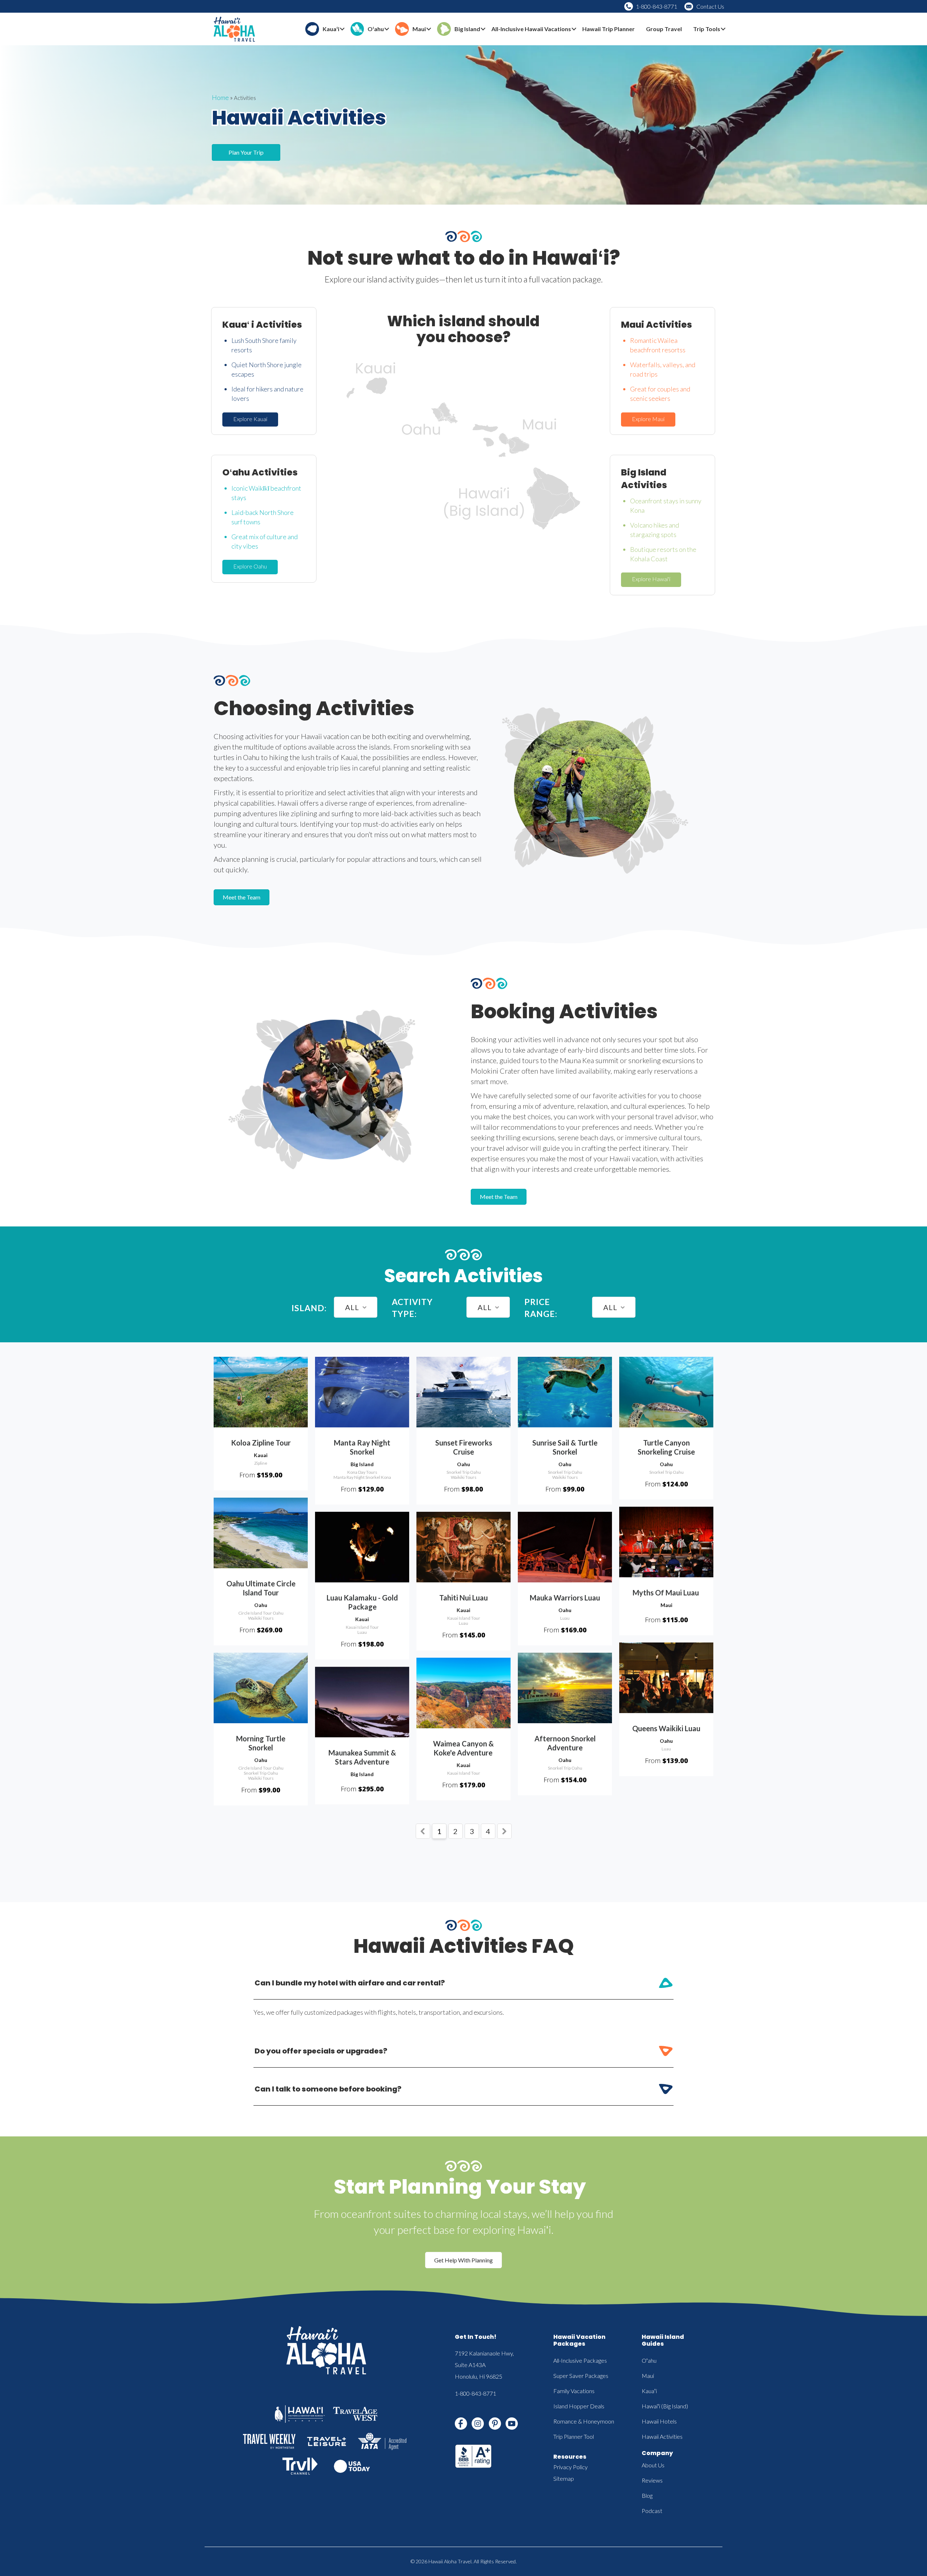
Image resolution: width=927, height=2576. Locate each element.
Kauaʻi (649, 2391)
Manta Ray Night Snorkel (362, 1447)
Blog (647, 2495)
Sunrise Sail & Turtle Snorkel (565, 1447)
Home (220, 97)
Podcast (652, 2511)
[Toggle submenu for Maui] (429, 29)
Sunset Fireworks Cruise (464, 1447)
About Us (653, 2465)
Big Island (362, 1464)
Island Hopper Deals (579, 2406)
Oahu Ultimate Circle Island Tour (261, 1588)
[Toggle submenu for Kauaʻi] (342, 29)
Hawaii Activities (662, 2436)
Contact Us (710, 6)
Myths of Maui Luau (666, 1593)
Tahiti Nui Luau (463, 1598)
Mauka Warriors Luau (565, 1598)
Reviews (652, 2480)
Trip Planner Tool (574, 2436)
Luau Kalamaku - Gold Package (362, 1602)
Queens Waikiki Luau (666, 1728)
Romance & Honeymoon (584, 2421)
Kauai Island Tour (362, 1627)
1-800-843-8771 (657, 6)
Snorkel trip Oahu (464, 1472)
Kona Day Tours (362, 1472)
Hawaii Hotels (659, 2421)
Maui (666, 1605)
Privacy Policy (571, 2467)
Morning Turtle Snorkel (261, 1743)
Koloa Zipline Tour (261, 1443)
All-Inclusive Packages (580, 2360)
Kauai (261, 1455)
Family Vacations (574, 2391)
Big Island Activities (644, 479)
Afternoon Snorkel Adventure (565, 1743)
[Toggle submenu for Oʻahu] (387, 29)
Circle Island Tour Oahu (261, 1613)
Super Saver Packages (581, 2376)
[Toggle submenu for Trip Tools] (723, 29)
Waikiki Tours (464, 1477)
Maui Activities (657, 325)
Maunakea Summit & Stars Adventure (362, 1757)
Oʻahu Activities (260, 472)
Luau (362, 1632)
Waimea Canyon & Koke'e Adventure (463, 1748)
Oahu (463, 1464)
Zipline (261, 1463)
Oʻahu (649, 2360)
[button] (250, 419)
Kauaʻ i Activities (262, 325)
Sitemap (564, 2478)
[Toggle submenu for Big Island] (483, 29)
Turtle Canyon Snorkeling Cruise (666, 1447)
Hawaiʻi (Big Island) (665, 2406)
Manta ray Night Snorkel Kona (362, 1477)
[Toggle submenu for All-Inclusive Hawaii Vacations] (574, 29)
